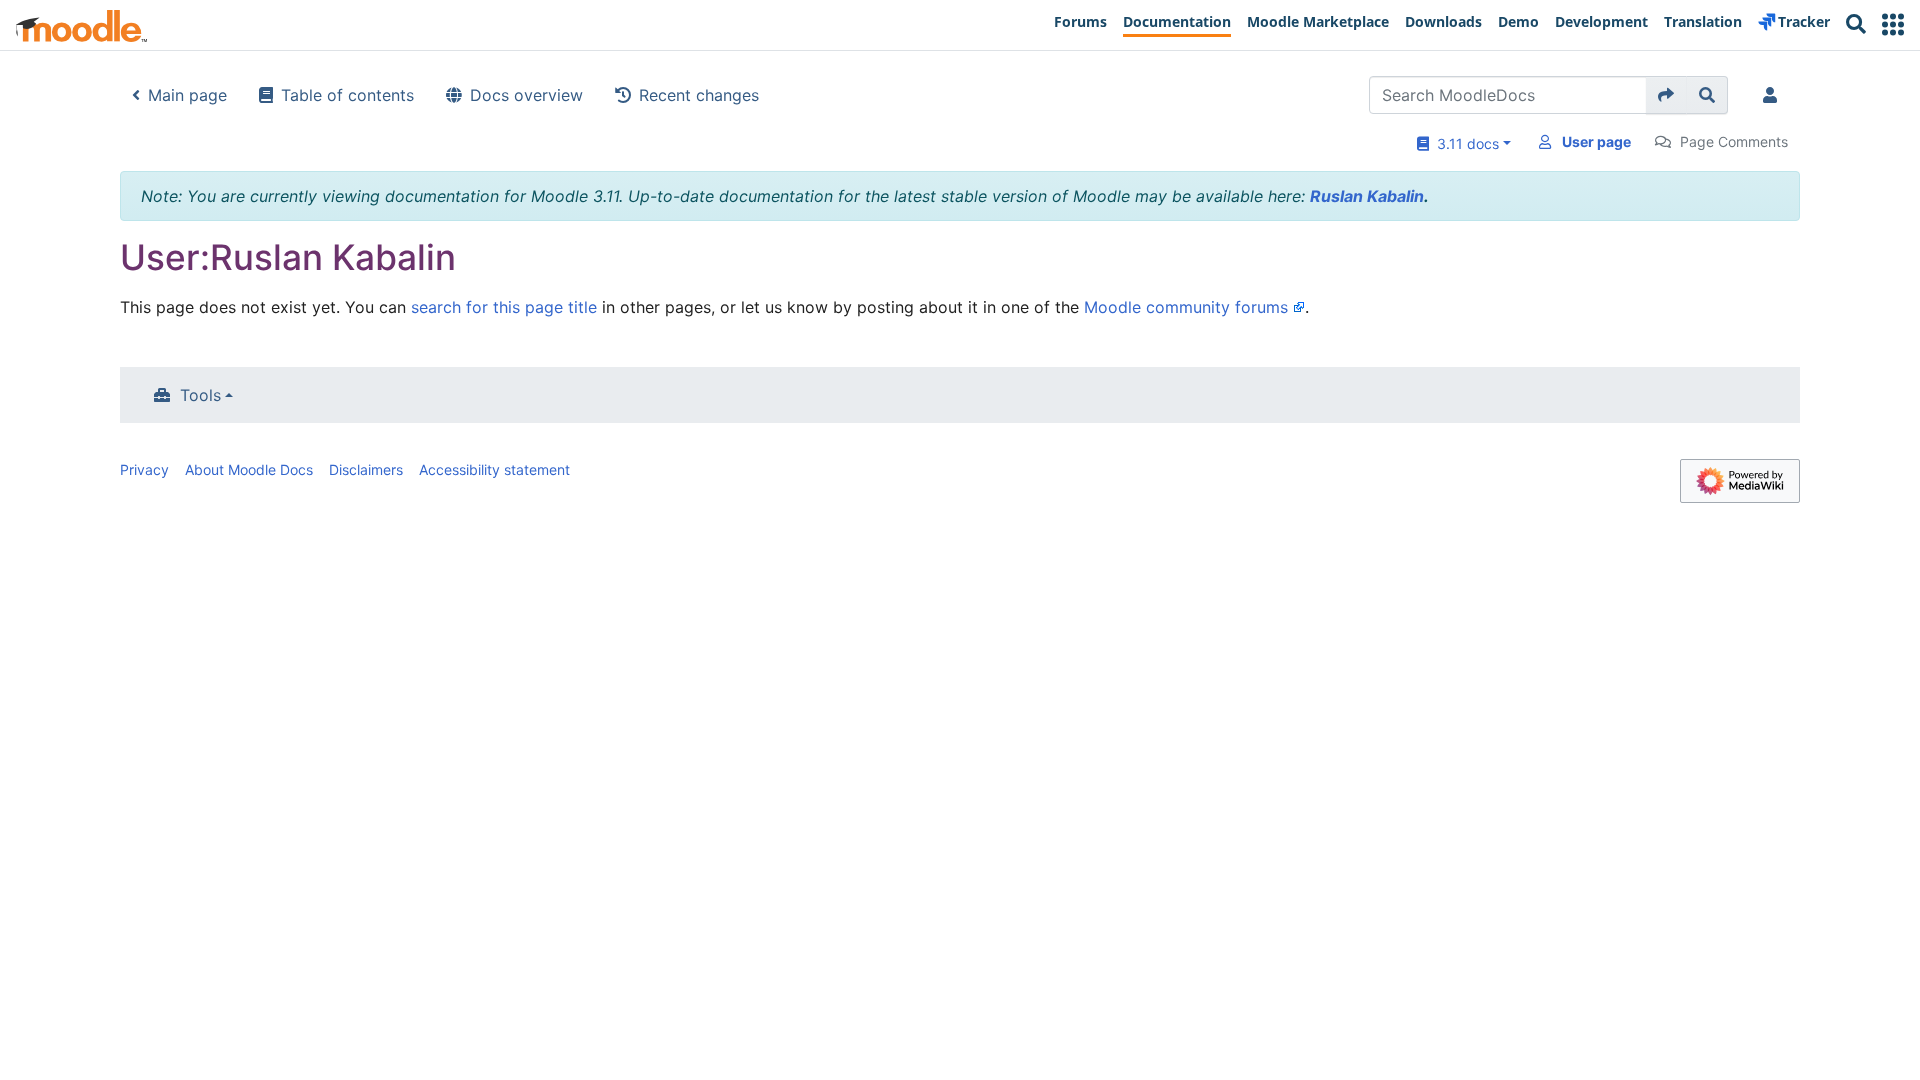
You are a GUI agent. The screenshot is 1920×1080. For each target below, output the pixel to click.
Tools (200, 395)
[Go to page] (1666, 95)
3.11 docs (1464, 143)
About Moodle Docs (249, 469)
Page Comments (1734, 141)
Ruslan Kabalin (1367, 196)
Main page (187, 95)
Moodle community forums (1186, 307)
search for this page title (504, 307)
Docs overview (526, 95)
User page (1596, 141)
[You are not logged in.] (1774, 95)
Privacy (144, 469)
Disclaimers (366, 469)
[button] (1893, 24)
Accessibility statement (494, 469)
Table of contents (347, 95)
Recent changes (699, 95)
